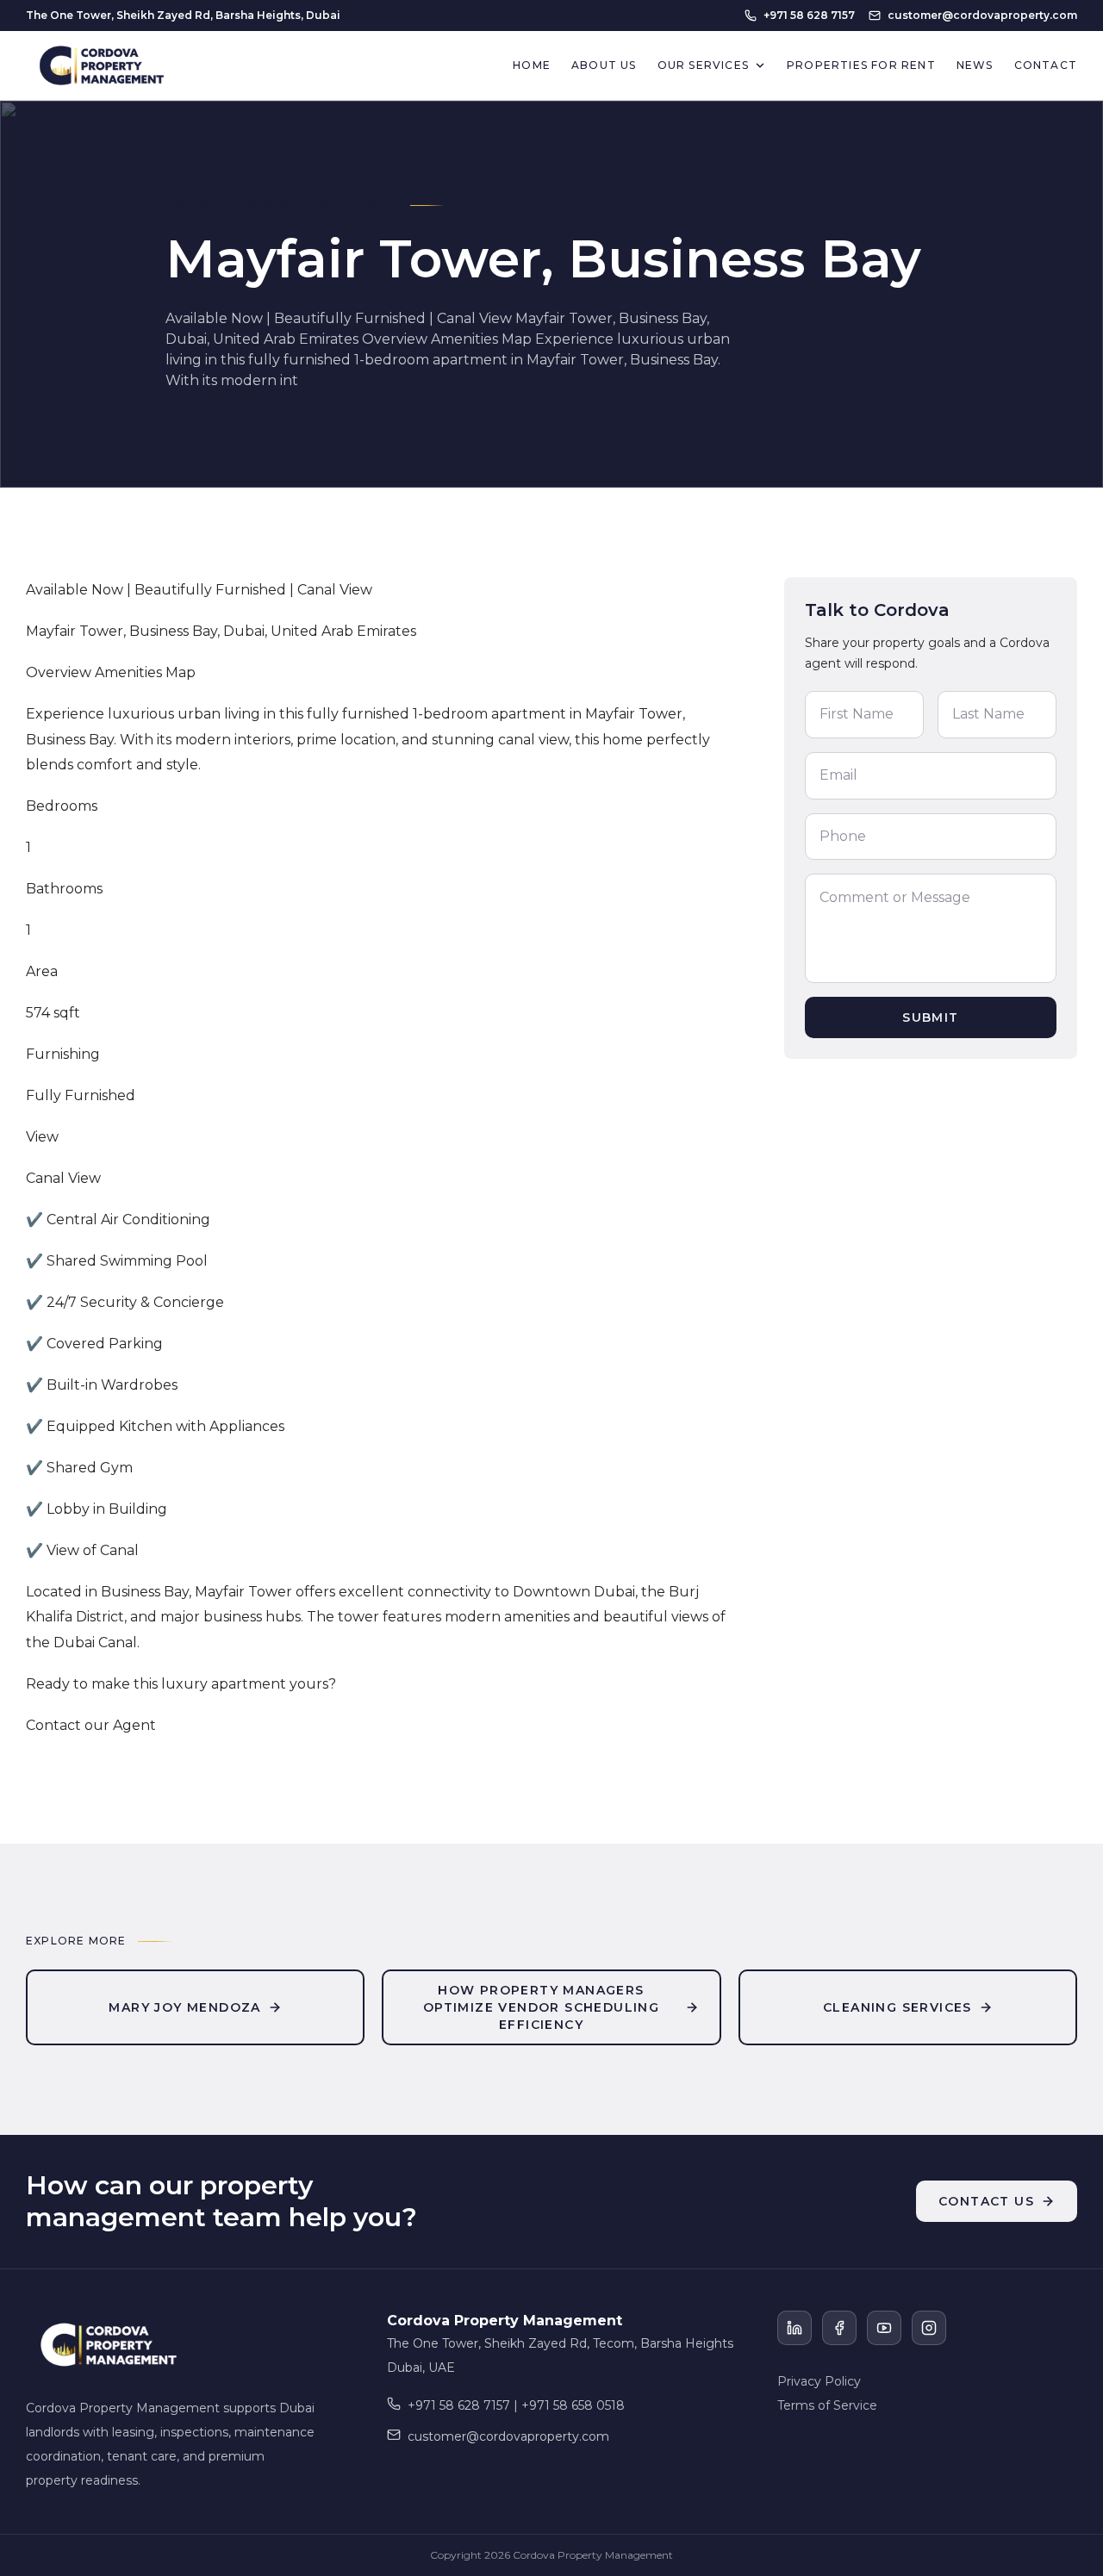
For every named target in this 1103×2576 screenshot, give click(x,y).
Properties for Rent (861, 65)
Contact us (986, 2201)
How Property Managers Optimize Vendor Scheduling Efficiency (541, 2007)
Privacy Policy (819, 2381)
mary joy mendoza (184, 2007)
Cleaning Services (897, 2007)
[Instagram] (929, 2328)
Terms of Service (827, 2405)
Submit (930, 1017)
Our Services (703, 65)
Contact (1046, 65)
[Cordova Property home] (102, 65)
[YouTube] (884, 2328)
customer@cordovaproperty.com (982, 15)
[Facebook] (839, 2328)
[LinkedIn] (795, 2328)
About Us (604, 65)
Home (532, 65)
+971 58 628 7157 (809, 15)
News (975, 65)
